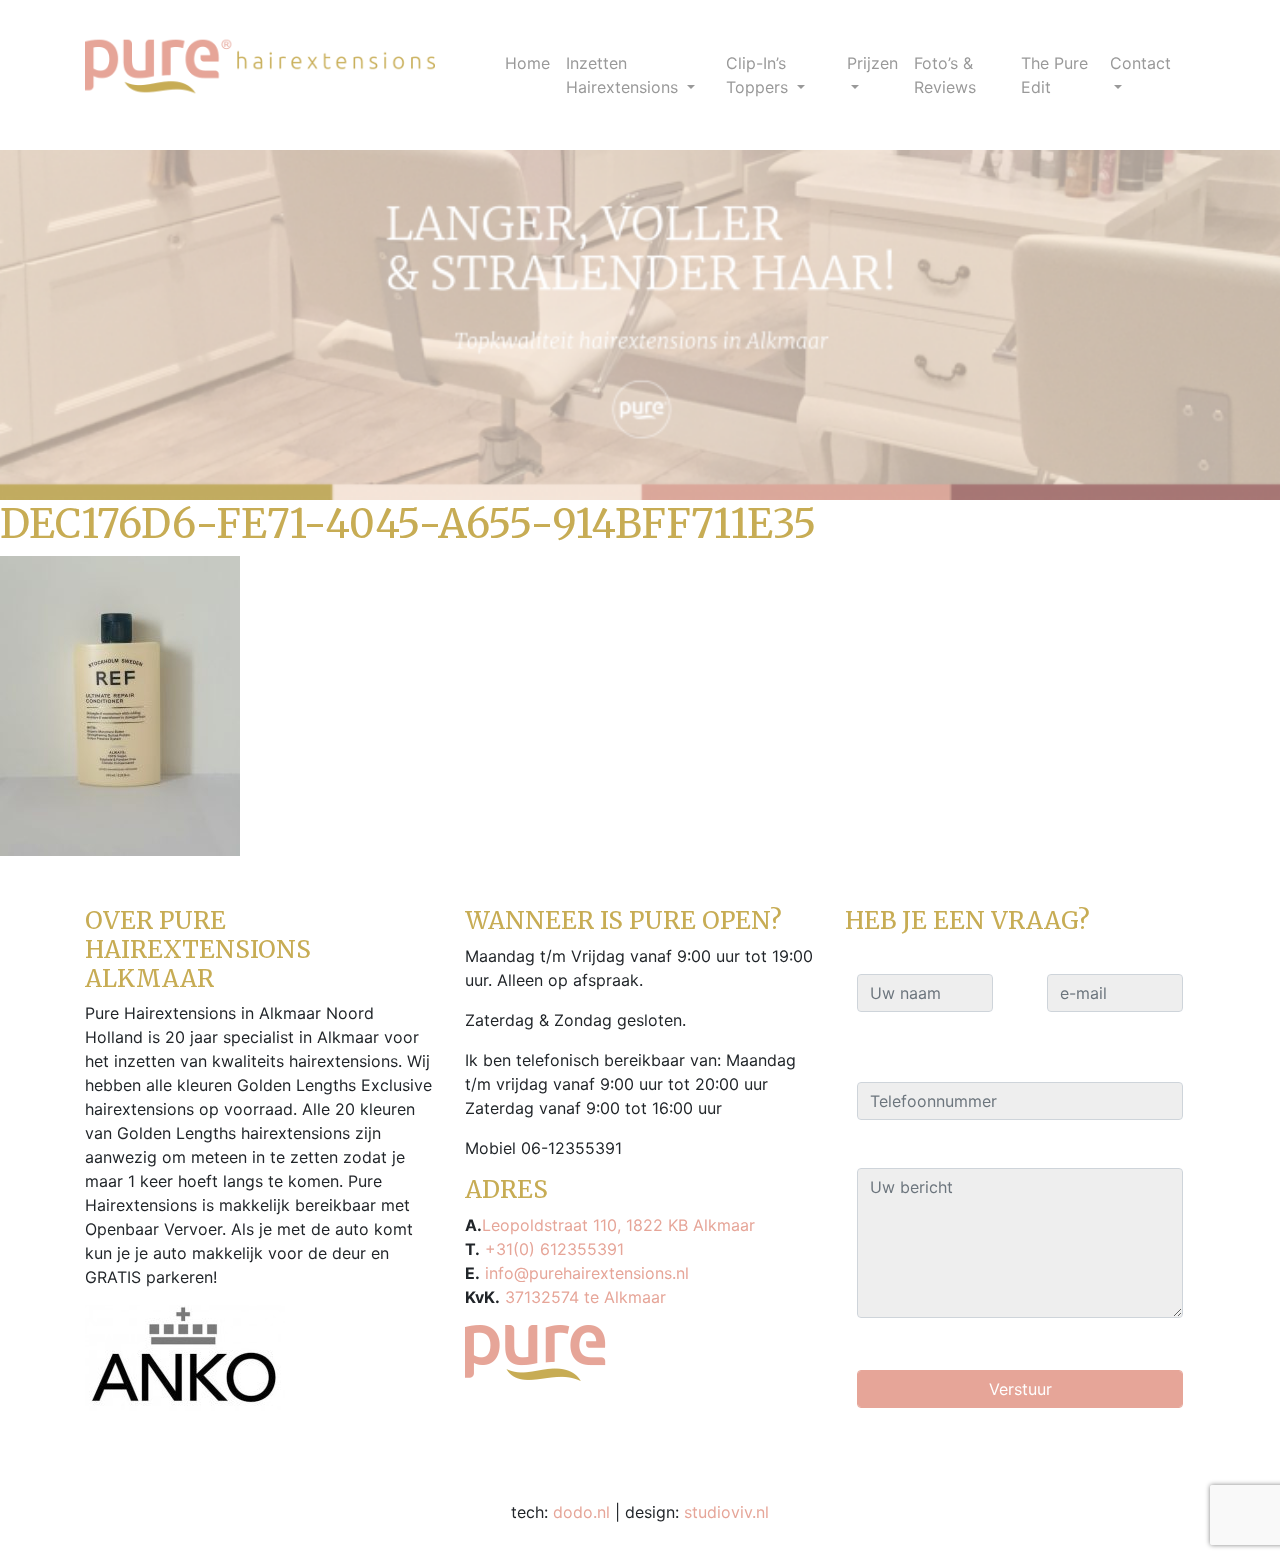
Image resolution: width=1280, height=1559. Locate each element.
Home (527, 63)
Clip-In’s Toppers (759, 75)
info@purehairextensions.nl (584, 1273)
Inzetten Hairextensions (624, 75)
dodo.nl (581, 1512)
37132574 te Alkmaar (583, 1297)
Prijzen (872, 63)
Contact (1140, 63)
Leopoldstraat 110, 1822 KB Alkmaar (618, 1225)
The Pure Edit (1054, 75)
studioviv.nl (726, 1512)
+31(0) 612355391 (552, 1249)
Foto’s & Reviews (945, 75)
